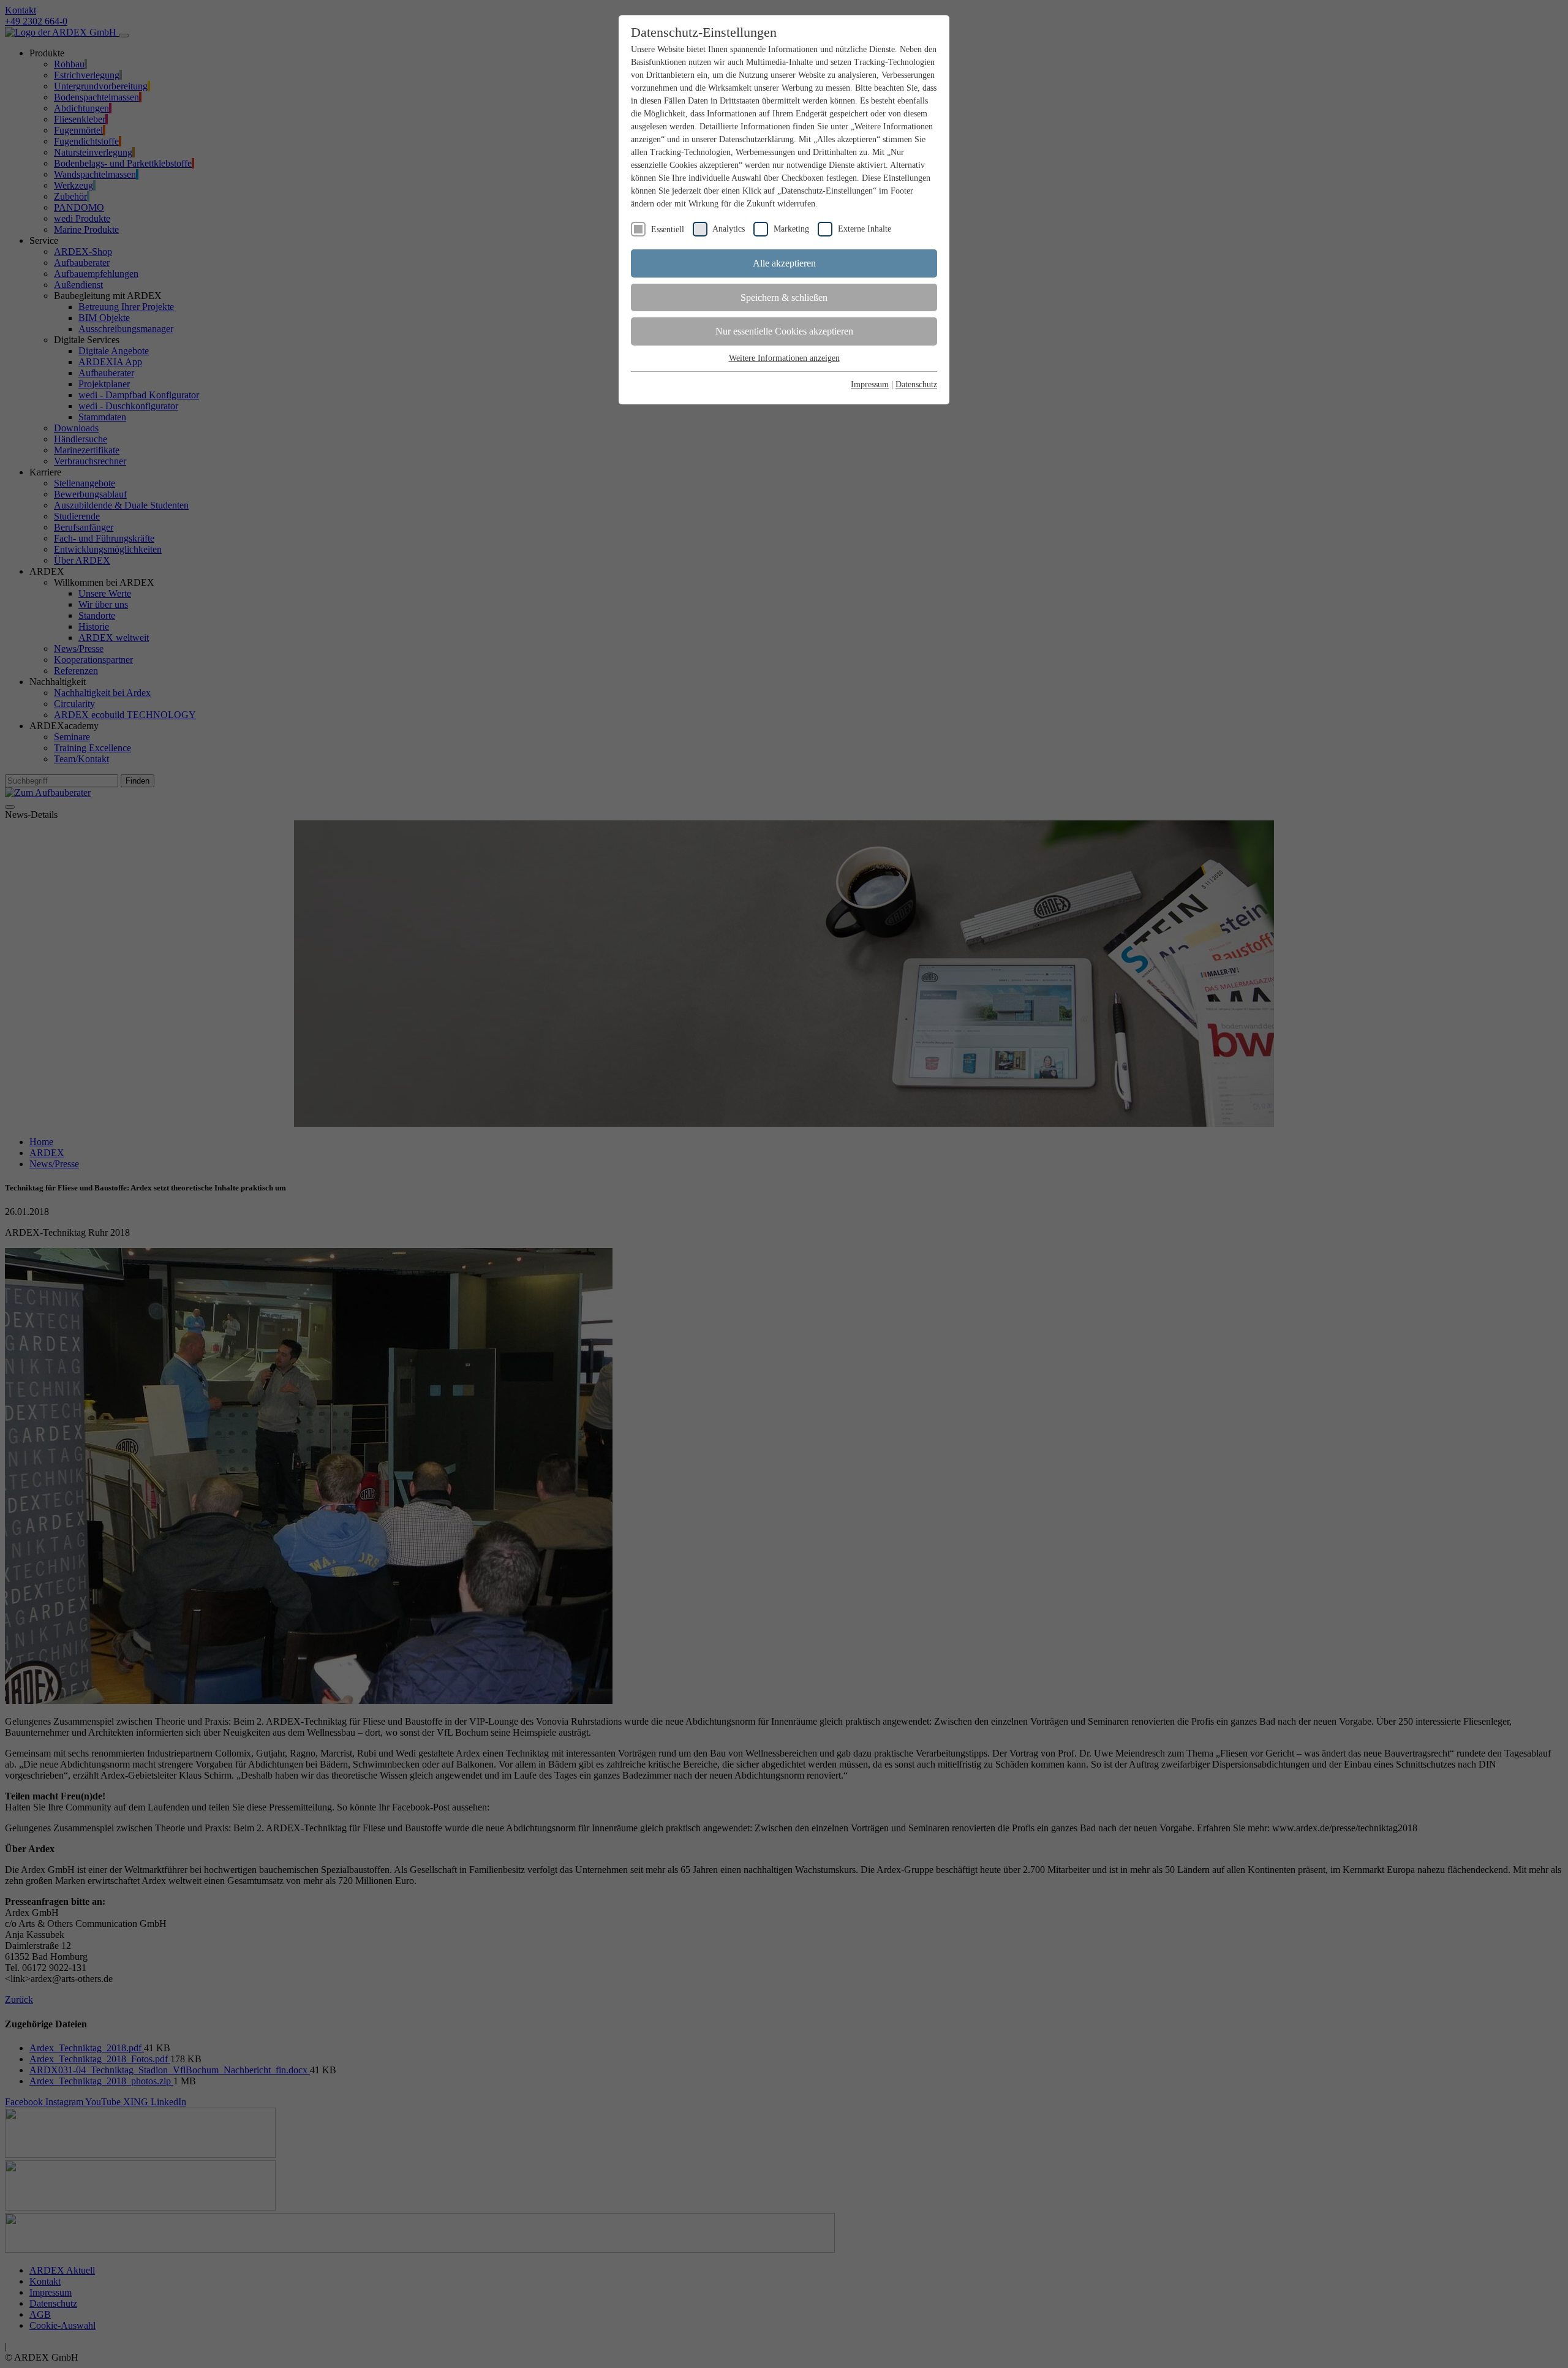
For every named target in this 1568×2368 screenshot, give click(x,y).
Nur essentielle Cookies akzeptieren (784, 331)
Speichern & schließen (784, 297)
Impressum (870, 384)
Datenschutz (916, 384)
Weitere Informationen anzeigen (784, 358)
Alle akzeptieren (784, 263)
